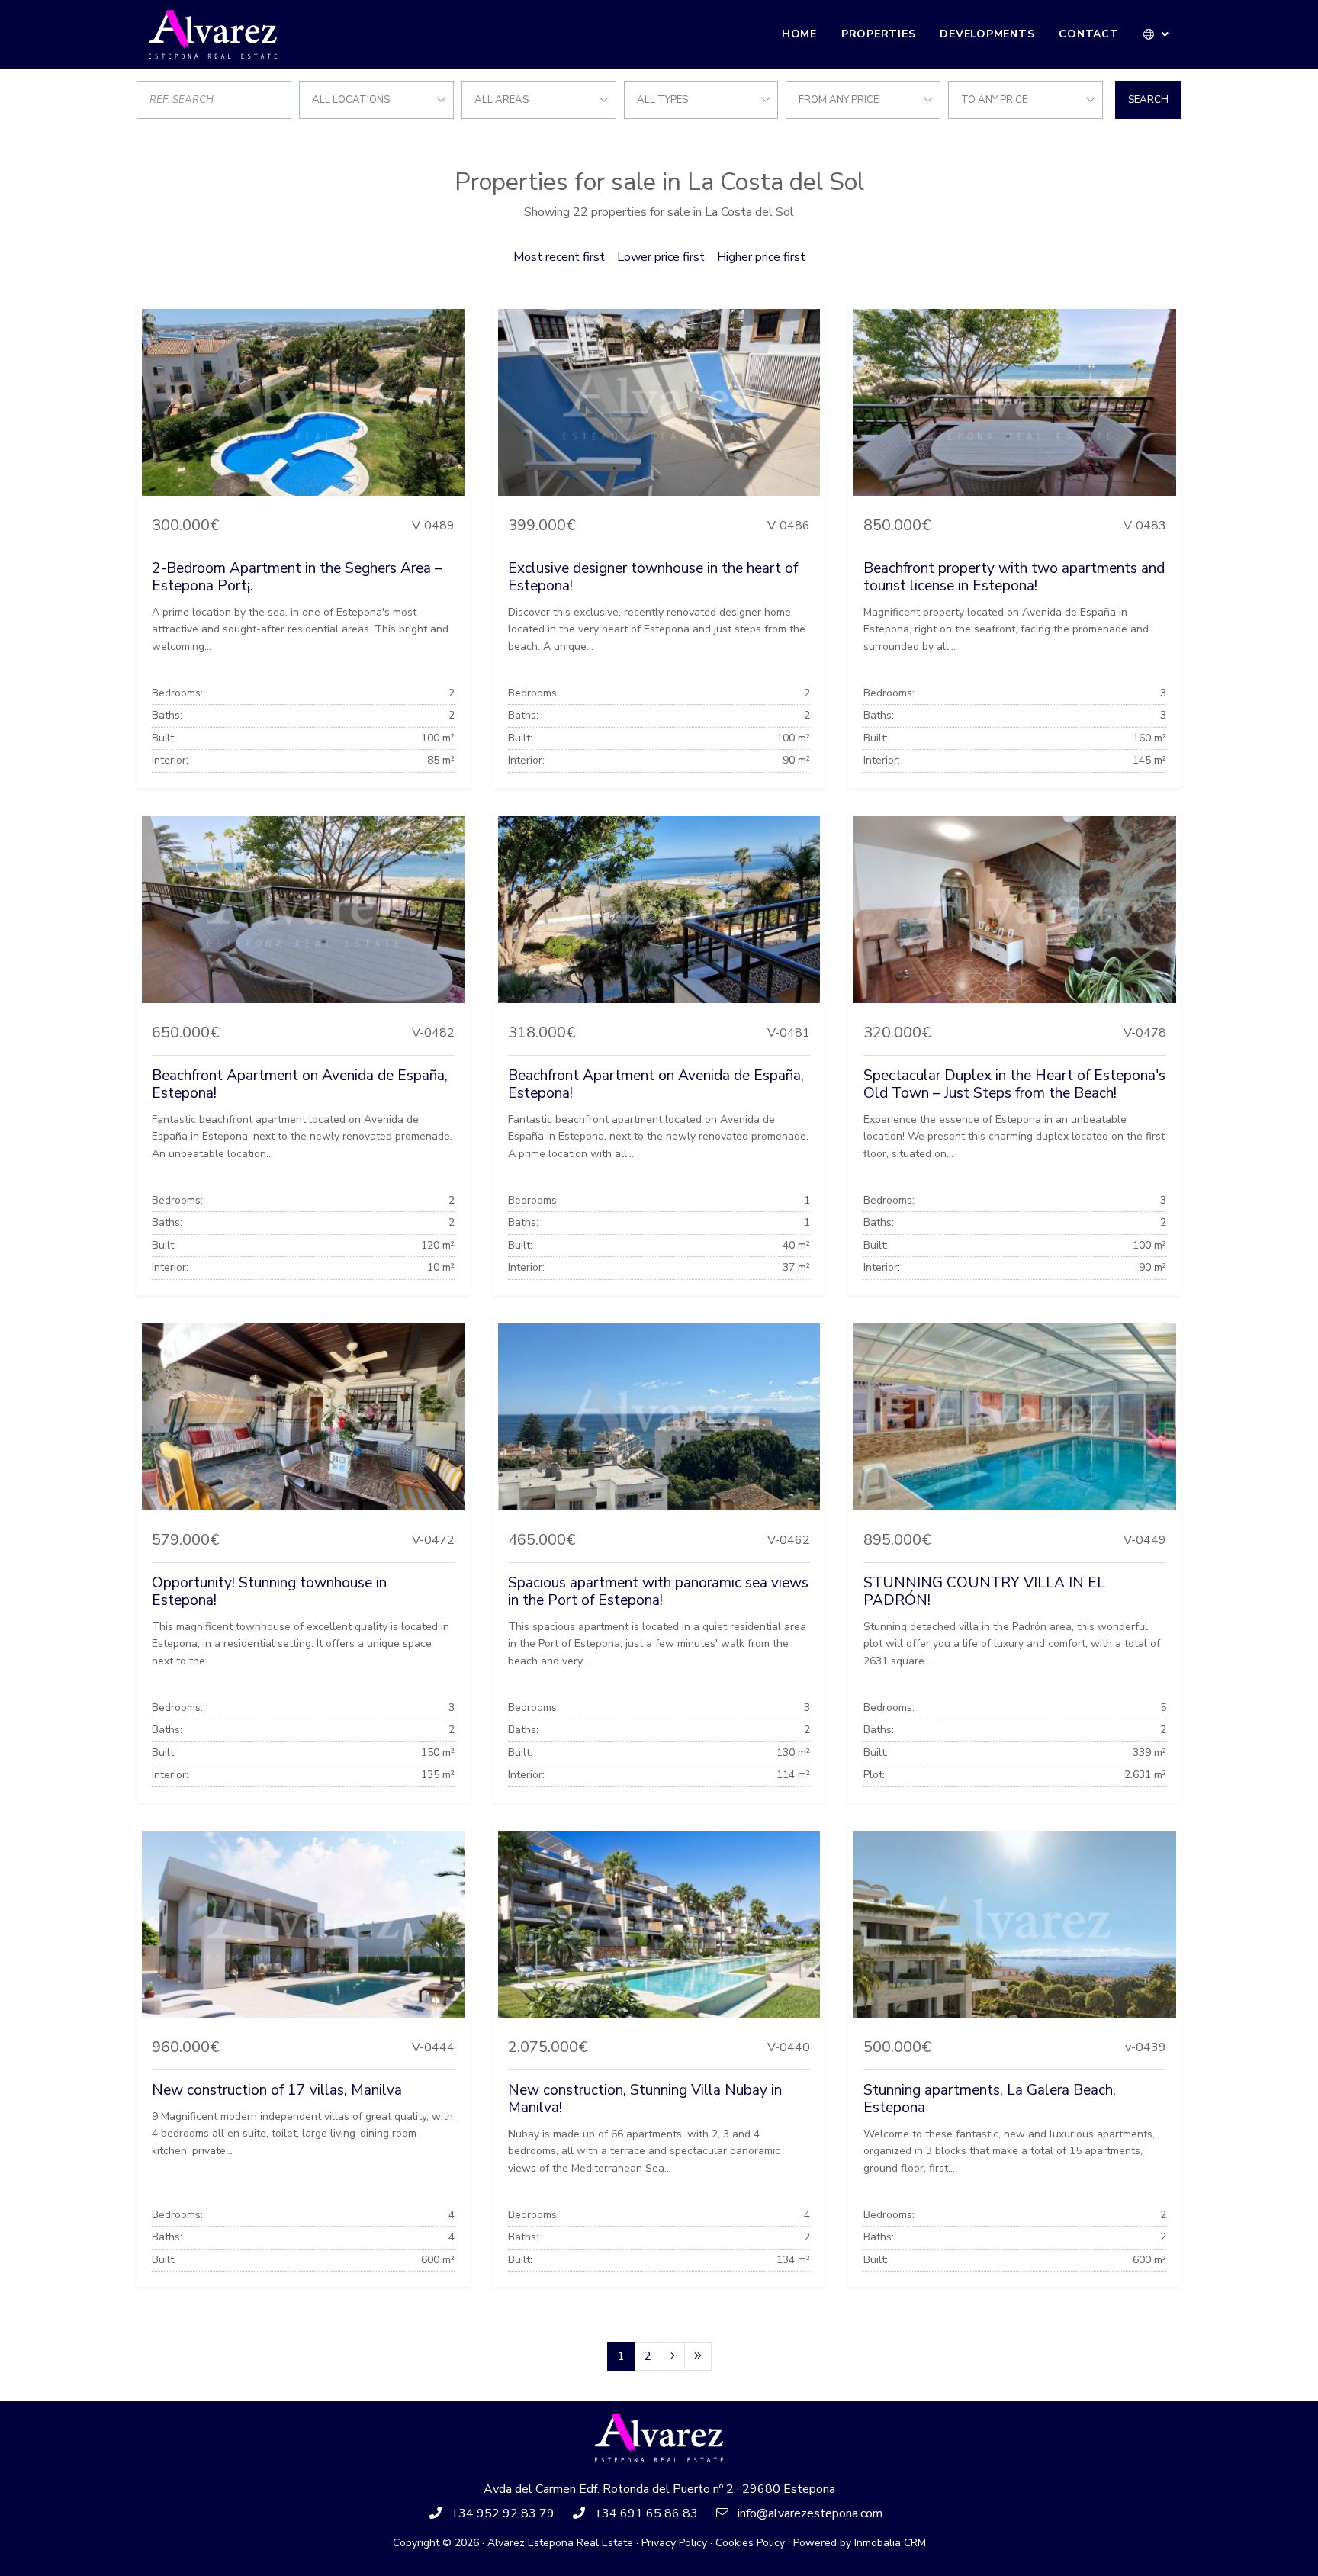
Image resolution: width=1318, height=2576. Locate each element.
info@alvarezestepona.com (810, 2513)
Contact (1088, 34)
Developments (987, 34)
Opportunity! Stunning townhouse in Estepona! (269, 1592)
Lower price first (661, 257)
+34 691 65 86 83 (646, 2513)
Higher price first (761, 257)
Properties (879, 34)
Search (1148, 100)
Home (799, 34)
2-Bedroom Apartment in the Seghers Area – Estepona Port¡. (297, 577)
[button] (1157, 34)
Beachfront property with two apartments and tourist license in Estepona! (1014, 577)
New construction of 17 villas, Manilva (277, 2090)
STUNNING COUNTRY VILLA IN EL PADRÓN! (984, 1592)
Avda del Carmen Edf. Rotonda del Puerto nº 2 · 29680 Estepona (659, 2489)
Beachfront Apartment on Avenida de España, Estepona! (300, 1084)
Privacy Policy (674, 2543)
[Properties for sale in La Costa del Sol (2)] (673, 2356)
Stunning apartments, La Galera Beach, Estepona (990, 2099)
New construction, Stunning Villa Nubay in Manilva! (645, 2099)
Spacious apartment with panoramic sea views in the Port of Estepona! (658, 1592)
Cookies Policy (750, 2543)
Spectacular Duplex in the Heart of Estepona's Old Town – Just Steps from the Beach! (1014, 1084)
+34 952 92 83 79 (503, 2513)
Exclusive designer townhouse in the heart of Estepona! (653, 577)
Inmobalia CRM (890, 2543)
